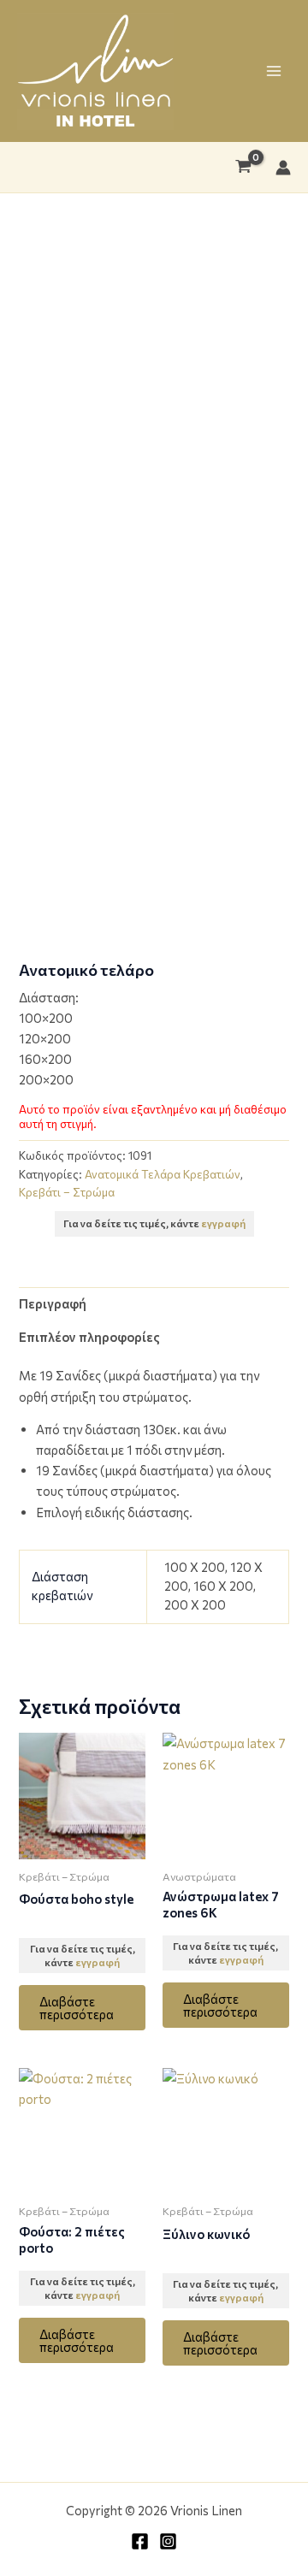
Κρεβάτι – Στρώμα (67, 1192)
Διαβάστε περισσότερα (77, 2008)
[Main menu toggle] (274, 71)
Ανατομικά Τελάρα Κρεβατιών (163, 1174)
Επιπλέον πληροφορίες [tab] (89, 1337)
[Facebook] (140, 2541)
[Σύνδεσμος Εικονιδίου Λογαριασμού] (283, 168)
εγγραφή (223, 1223)
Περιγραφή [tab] (53, 1303)
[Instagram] (168, 2541)
